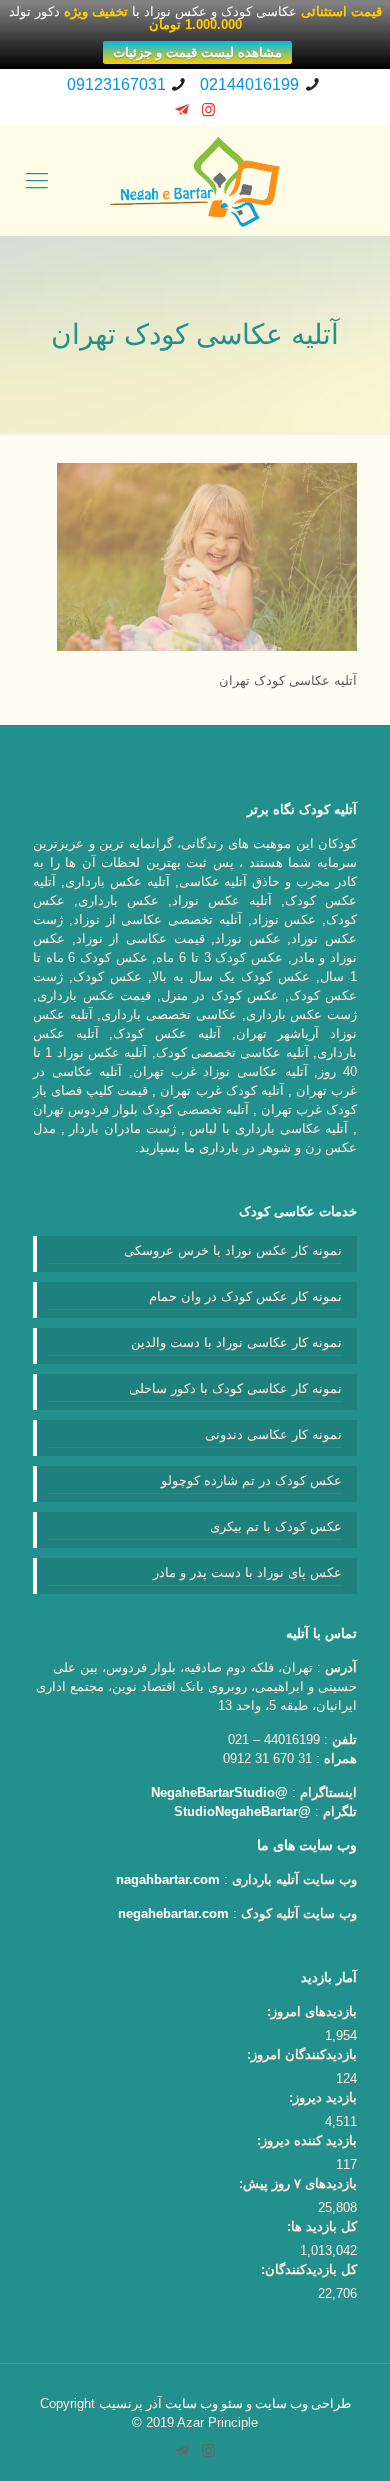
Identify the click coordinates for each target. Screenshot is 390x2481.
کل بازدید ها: (322, 2226)
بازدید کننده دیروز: (307, 2140)
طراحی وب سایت (303, 2403)
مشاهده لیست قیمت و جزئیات (197, 52)
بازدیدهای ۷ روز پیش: (298, 2183)
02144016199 (249, 84)
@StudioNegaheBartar (242, 1811)
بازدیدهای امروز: (312, 2011)
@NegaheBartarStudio (219, 1792)
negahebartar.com (173, 1913)
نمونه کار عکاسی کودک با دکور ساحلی (235, 1388)
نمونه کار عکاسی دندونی (273, 1434)
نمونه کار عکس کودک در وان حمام (245, 1296)
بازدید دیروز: (323, 2097)
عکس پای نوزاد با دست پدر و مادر (247, 1572)
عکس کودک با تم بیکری (276, 1526)
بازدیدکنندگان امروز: (302, 2054)
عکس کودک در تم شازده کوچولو (251, 1480)
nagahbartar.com (168, 1879)
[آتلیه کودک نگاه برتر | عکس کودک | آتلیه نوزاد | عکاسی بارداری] (195, 181)
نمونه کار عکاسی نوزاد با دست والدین (236, 1342)
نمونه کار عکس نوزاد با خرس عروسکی (233, 1250)
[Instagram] (208, 109)
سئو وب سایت (204, 2403)
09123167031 (116, 84)
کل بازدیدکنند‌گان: (309, 2269)
